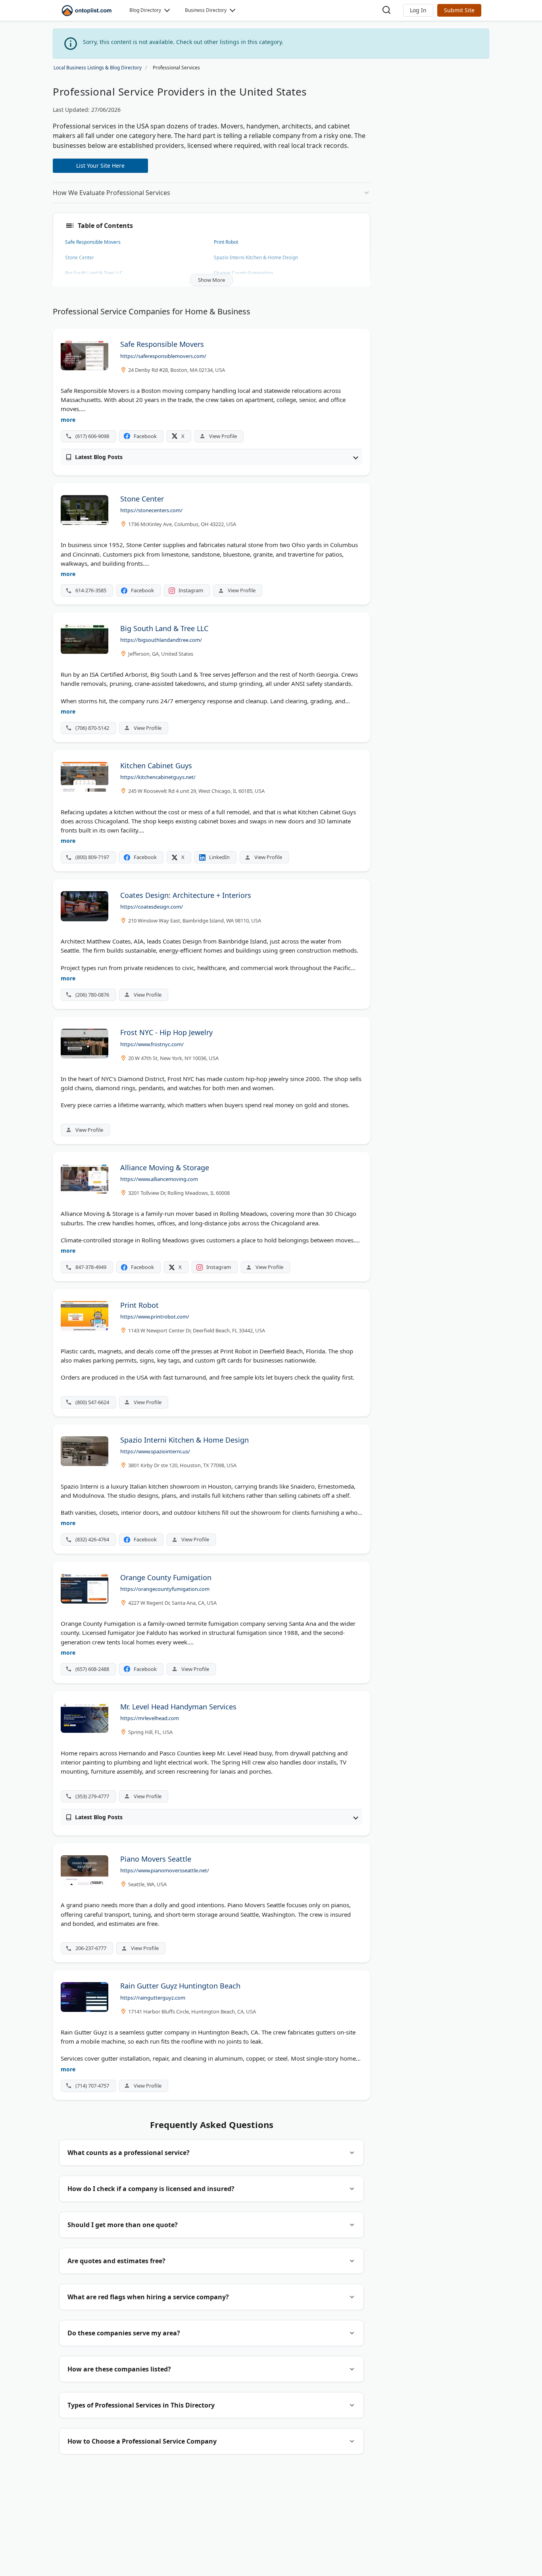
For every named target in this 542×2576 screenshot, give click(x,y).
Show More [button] (211, 280)
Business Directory (206, 10)
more (68, 420)
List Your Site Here (100, 166)
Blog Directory (145, 10)
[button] (418, 10)
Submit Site (459, 10)
